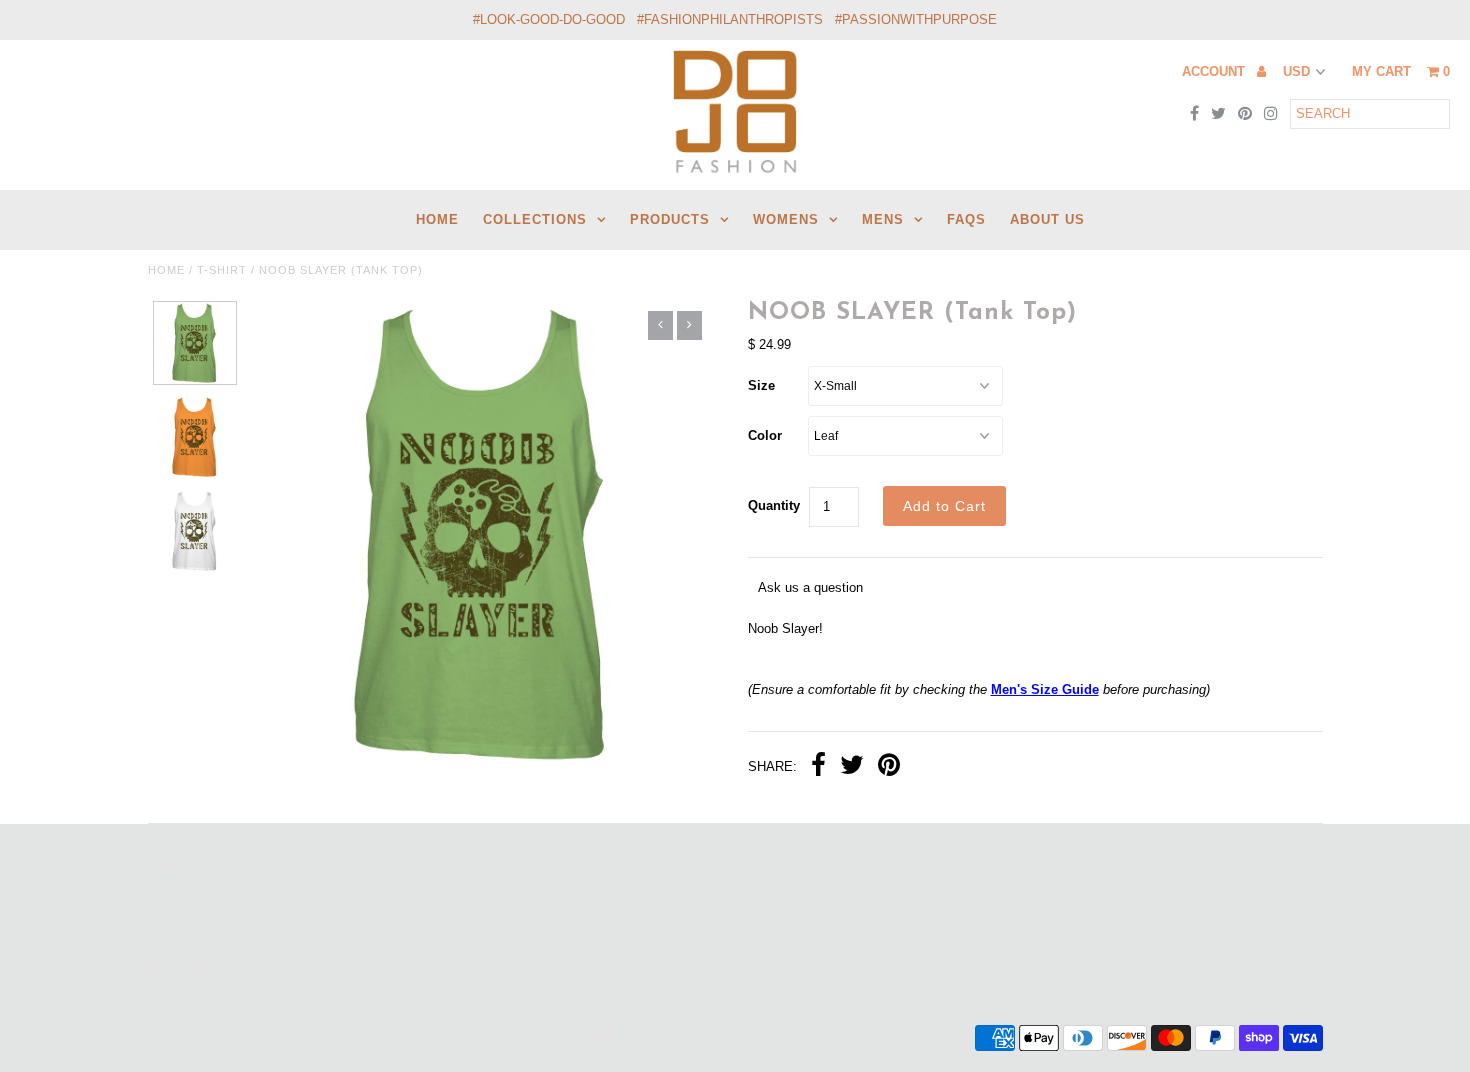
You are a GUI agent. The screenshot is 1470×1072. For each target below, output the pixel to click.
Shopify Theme (371, 1035)
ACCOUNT (1215, 71)
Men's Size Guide (1045, 689)
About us (174, 926)
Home (166, 270)
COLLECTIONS (535, 219)
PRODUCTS (670, 219)
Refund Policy (188, 968)
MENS (883, 219)
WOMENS (786, 219)
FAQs (966, 219)
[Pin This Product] (889, 767)
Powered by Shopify (561, 1035)
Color (765, 435)
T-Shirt (222, 270)
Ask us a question (810, 587)
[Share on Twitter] (852, 767)
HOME (437, 219)
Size (761, 385)
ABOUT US (1047, 219)
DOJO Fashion (287, 1035)
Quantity (774, 505)
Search (168, 905)
